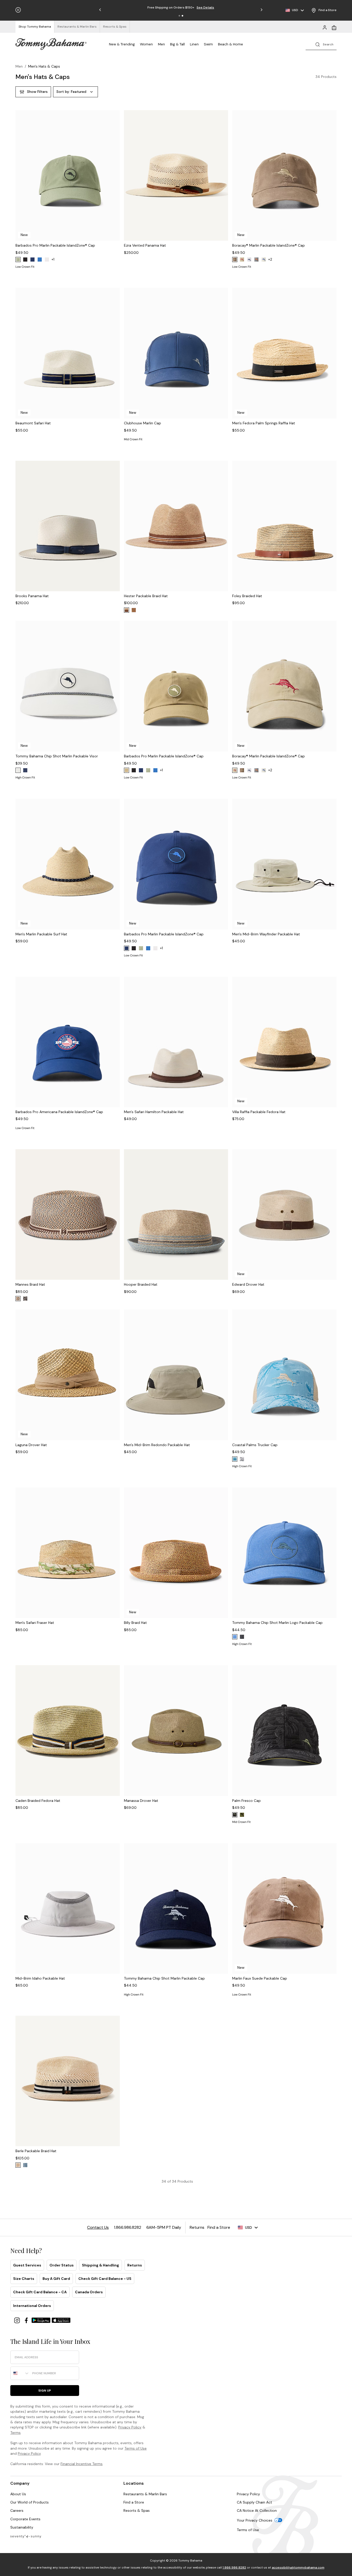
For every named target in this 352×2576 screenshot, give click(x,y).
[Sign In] (325, 27)
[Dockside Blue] (235, 1637)
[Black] (25, 260)
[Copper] (134, 610)
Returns (135, 2265)
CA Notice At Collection (257, 2510)
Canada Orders (89, 2292)
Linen (194, 44)
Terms (15, 2433)
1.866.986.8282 (234, 2567)
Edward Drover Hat (248, 1284)
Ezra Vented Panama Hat (145, 245)
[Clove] (235, 260)
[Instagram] (18, 2320)
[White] (249, 260)
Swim (208, 44)
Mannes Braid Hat (30, 1284)
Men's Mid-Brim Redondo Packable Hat (157, 1445)
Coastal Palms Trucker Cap (255, 1445)
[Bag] (334, 27)
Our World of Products (30, 2502)
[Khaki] (242, 260)
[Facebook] (27, 2320)
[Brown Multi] (25, 1299)
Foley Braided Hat (247, 596)
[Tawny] (18, 1299)
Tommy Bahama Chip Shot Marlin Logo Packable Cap (277, 1623)
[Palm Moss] (18, 260)
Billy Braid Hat (135, 1623)
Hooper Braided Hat (141, 1284)
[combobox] (20, 2373)
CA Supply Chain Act (254, 2502)
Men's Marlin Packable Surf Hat (41, 934)
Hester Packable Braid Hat (146, 596)
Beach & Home (231, 44)
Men (161, 44)
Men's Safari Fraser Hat (35, 1623)
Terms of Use (136, 2448)
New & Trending (122, 44)
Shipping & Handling (100, 2265)
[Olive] (242, 1815)
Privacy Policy (130, 2427)
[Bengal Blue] (40, 260)
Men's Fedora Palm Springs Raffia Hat (264, 423)
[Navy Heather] (25, 2165)
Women (146, 44)
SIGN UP (45, 2391)
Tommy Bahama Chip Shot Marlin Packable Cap (164, 1978)
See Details (205, 7)
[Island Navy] (32, 260)
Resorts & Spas (137, 2510)
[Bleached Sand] (264, 260)
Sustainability (22, 2527)
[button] (179, 16)
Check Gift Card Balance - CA (40, 2292)
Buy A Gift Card (56, 2279)
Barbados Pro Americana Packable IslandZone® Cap (59, 1112)
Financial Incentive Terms (82, 2464)
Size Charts (24, 2279)
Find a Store (134, 2502)
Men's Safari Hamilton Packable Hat (154, 1112)
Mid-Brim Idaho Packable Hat (40, 1978)
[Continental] (47, 260)
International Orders (32, 2306)
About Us (18, 2494)
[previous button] (20, 182)
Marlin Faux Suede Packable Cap (260, 1978)
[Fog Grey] (256, 260)
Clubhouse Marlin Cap (143, 423)
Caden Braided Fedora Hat (38, 1801)
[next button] (115, 182)
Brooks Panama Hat (32, 596)
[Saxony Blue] (235, 1459)
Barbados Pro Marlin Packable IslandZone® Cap (55, 245)
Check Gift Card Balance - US (105, 2279)
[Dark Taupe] (127, 770)
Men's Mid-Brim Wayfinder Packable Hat (266, 934)
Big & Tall (177, 44)
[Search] (321, 44)
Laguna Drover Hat (31, 1445)
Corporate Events (25, 2519)
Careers (17, 2510)
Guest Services (27, 2265)
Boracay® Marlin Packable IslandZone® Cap (269, 245)
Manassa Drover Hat (141, 1801)
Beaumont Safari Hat (33, 423)
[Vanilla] (18, 2165)
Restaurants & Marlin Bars (145, 2494)
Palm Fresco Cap (246, 1801)
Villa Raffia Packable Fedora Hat (259, 1112)
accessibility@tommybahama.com (298, 2567)
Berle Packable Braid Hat (36, 2151)
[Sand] (127, 610)
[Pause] (18, 10)
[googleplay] (41, 2320)
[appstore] (61, 2320)
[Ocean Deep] (25, 770)
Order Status (62, 2265)
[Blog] (26, 2536)
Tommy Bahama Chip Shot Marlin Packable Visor (57, 756)
